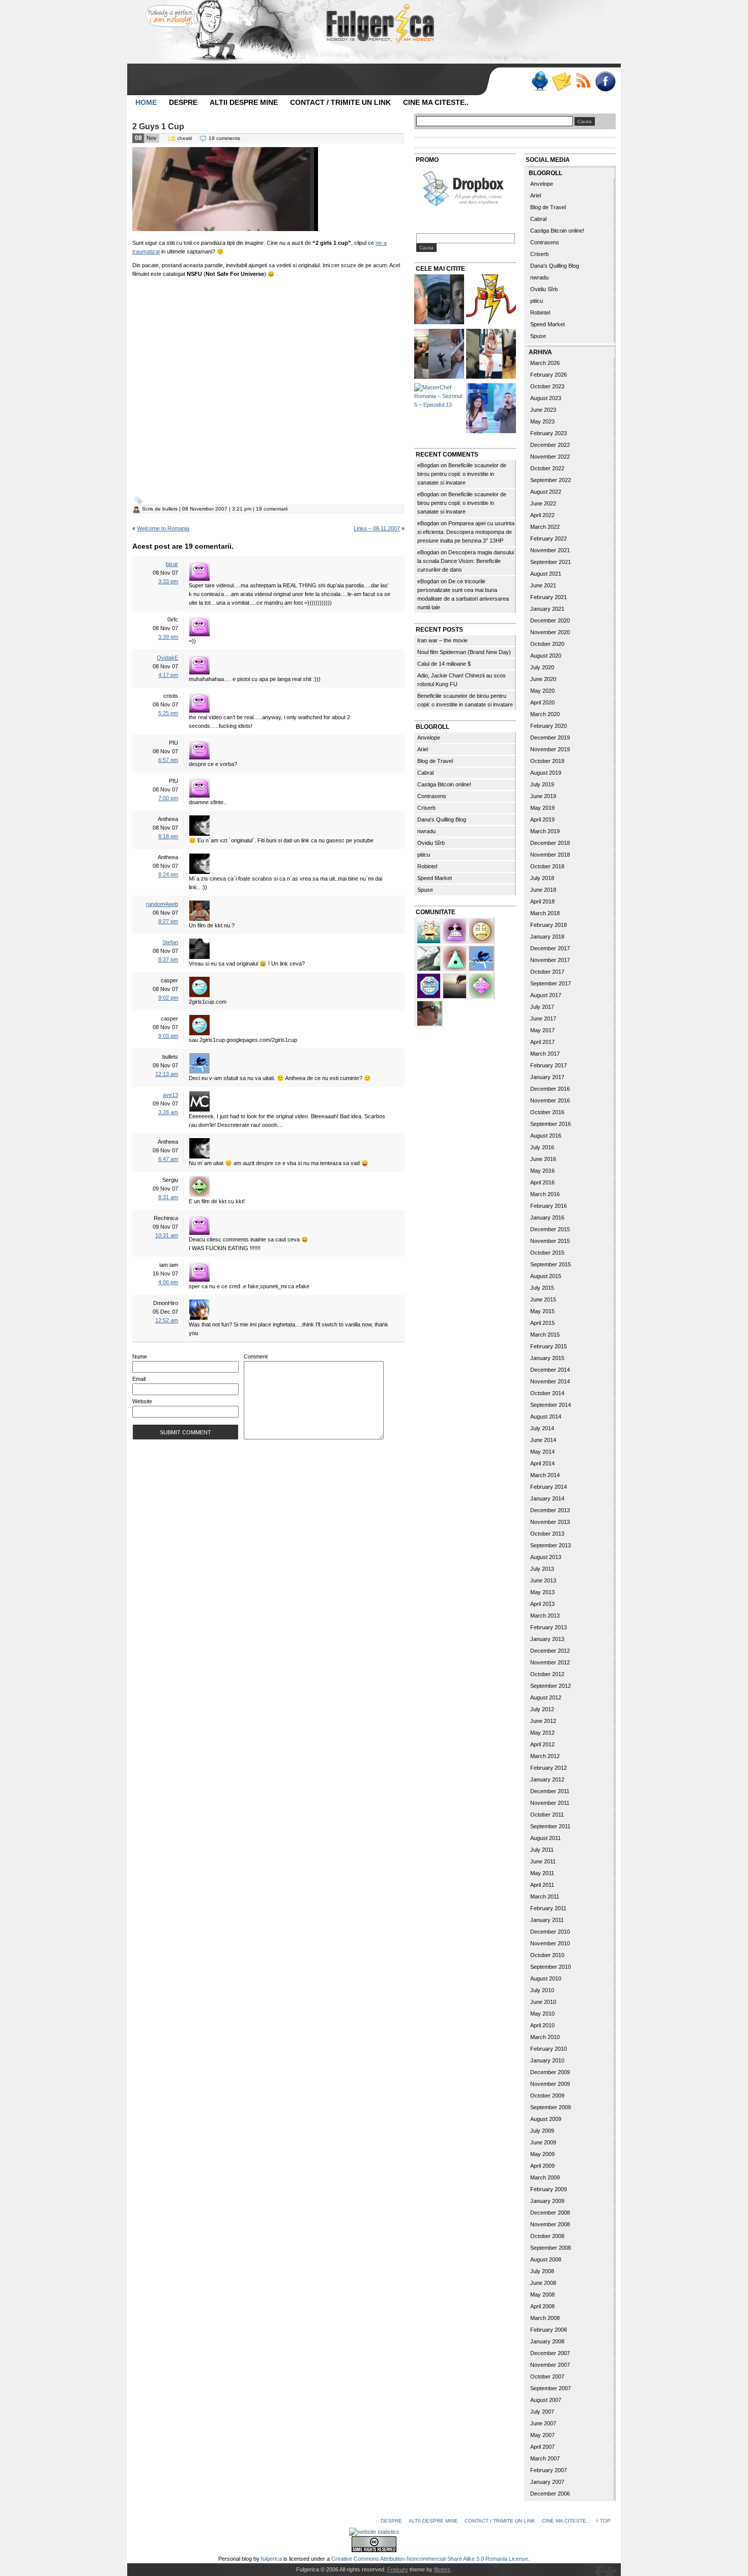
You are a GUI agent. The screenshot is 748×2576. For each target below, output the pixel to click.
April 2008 (542, 2306)
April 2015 (542, 1323)
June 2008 (543, 2283)
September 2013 (551, 1545)
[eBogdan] (429, 1012)
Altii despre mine (244, 102)
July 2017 (542, 1007)
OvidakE (167, 658)
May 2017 (542, 1030)
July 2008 (542, 2271)
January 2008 (547, 2341)
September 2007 (551, 2388)
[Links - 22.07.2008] (439, 301)
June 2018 (543, 890)
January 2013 (547, 1639)
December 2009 (550, 2072)
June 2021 (543, 585)
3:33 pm (168, 581)
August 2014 (546, 1417)
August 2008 (546, 2259)
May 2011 (542, 1873)
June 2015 (543, 1299)
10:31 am (167, 1235)
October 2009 (547, 2096)
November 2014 (550, 1381)
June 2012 (543, 1721)
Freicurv (398, 2569)
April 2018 (542, 901)
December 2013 (550, 1510)
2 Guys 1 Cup (158, 126)
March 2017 (545, 1054)
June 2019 (543, 796)
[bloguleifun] (429, 957)
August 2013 (546, 1557)
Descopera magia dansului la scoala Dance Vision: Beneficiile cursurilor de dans (466, 561)
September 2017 (551, 983)
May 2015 (542, 1311)
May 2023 (542, 421)
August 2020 (546, 656)
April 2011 (542, 1885)
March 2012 (545, 1756)
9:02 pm (168, 998)
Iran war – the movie (442, 640)
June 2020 (543, 679)
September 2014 (551, 1405)
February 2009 (549, 2189)
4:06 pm (168, 1282)
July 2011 (542, 1850)
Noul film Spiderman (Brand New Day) (464, 652)
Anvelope (429, 738)
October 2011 (547, 1815)
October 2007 (547, 2376)
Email (139, 1379)
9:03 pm (168, 1036)
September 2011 (550, 1826)
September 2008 (551, 2248)
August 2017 (546, 995)
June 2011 (543, 1861)
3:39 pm (168, 637)
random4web (162, 904)
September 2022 (551, 480)
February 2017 (549, 1065)
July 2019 (542, 784)
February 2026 (549, 375)
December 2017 (550, 948)
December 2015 (550, 1229)
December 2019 (550, 738)
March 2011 (545, 1896)
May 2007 (542, 2435)
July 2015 (542, 1288)
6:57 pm (168, 760)
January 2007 (547, 2482)
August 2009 (546, 2119)
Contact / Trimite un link (340, 102)
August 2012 (546, 1697)
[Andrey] (429, 985)
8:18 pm (168, 836)
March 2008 (545, 2318)
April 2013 (542, 1604)
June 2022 (543, 503)
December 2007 (550, 2353)
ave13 (170, 1095)
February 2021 (549, 597)
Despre (183, 102)
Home (146, 102)
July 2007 (542, 2412)
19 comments (224, 138)
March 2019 (545, 831)
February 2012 (549, 1768)
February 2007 (549, 2470)
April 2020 (542, 702)
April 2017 (542, 1042)
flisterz (442, 2569)
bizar (172, 564)
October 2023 (547, 386)
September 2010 (551, 1967)
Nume (140, 1356)
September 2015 (551, 1264)
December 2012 (550, 1651)
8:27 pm (168, 921)
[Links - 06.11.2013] (439, 355)
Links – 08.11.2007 (377, 528)
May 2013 (542, 1592)
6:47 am (168, 1159)
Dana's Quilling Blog (442, 819)
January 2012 (547, 1779)
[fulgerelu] (455, 930)
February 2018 (549, 925)
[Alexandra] (455, 957)
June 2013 (543, 1580)
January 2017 (547, 1077)
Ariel (423, 749)
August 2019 (546, 773)
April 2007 (542, 2447)
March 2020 (545, 714)
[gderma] (481, 957)
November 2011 (550, 1803)
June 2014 (543, 1440)
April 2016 (542, 1182)
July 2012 (542, 1709)
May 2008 (542, 2295)
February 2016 (549, 1206)
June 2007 (543, 2423)
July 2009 (542, 2131)
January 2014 (547, 1498)
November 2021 (550, 550)
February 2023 (549, 433)
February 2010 (549, 2049)
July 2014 (542, 1428)
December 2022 (550, 445)
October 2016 (547, 1112)
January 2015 (547, 1358)
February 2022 (549, 539)
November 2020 (550, 632)
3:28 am (168, 1112)
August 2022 (546, 492)
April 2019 (542, 819)
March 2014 (545, 1475)
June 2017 (543, 1018)
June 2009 (543, 2142)
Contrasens (432, 796)
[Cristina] (481, 930)
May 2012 (542, 1733)
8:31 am (168, 1197)
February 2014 (549, 1487)
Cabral (425, 773)
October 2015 (547, 1253)
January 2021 (547, 609)
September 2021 (551, 562)
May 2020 (542, 691)
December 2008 (550, 2213)
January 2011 (547, 1920)
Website (142, 1401)
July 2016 (542, 1147)
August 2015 (546, 1276)
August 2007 (546, 2400)
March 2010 (545, 2037)
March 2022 (545, 527)
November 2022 (550, 457)
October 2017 (547, 972)
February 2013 (549, 1627)
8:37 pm (168, 959)
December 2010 (550, 1932)
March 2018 (545, 913)
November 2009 (550, 2084)
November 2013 (550, 1522)
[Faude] (481, 985)
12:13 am (167, 1074)
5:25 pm (168, 713)
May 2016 (542, 1171)
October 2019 (547, 761)
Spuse (425, 890)
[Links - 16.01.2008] (491, 301)
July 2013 (542, 1569)
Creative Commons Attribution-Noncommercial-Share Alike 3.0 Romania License (430, 2559)
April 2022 (542, 515)
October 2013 (547, 1534)
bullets (170, 509)
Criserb (426, 808)
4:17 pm (168, 675)
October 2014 (547, 1393)
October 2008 (547, 2236)
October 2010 (547, 1955)
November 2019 (550, 749)
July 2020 (542, 667)
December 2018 (550, 843)
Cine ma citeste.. (436, 102)
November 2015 (550, 1241)
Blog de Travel (435, 761)
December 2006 (550, 2494)
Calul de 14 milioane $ (444, 664)
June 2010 (543, 2002)
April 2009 (542, 2166)
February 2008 (549, 2330)
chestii (184, 138)
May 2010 (542, 2014)
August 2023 (546, 398)
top (605, 2521)
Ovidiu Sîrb (431, 843)
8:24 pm (168, 874)
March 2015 (545, 1335)
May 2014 (542, 1452)
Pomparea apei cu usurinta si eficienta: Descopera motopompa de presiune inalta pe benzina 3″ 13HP (466, 532)
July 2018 (542, 878)
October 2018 (547, 866)
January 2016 (547, 1218)
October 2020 (547, 644)
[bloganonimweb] (455, 985)
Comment (256, 1356)
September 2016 (551, 1124)
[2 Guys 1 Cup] (225, 229)
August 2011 (545, 1838)
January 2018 (547, 937)
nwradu (426, 831)
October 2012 (547, 1674)
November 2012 (550, 1662)
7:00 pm (168, 798)
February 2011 (548, 1908)
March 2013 (545, 1616)
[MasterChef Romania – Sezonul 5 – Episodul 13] (439, 396)
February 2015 (549, 1346)
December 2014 (550, 1370)
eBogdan (428, 465)
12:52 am (167, 1320)
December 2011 (550, 1791)
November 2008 (550, 2224)
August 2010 (546, 1978)
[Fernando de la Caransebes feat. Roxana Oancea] (491, 409)
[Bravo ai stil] (429, 930)
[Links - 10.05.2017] (491, 355)
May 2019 (542, 808)
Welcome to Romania (163, 528)
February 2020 (549, 726)
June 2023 (543, 410)
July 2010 (542, 1990)
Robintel (427, 866)
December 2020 (550, 620)
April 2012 (542, 1744)
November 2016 (550, 1100)
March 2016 (545, 1194)
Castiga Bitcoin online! (444, 784)
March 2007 (545, 2458)
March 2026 (545, 363)
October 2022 (547, 468)
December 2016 (550, 1089)
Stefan (170, 942)
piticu (424, 855)
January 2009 (547, 2201)
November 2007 (550, 2365)
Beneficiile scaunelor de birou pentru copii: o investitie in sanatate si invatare (462, 474)
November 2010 (550, 1943)
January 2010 (547, 2060)
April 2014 (542, 1463)
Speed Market (435, 878)
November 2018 (550, 855)
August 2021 (546, 574)
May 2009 (542, 2154)
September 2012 (551, 1686)
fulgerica (271, 2559)
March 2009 (545, 2177)
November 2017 (550, 960)
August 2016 (546, 1136)
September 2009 (551, 2107)
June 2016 (543, 1159)
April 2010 (542, 2025)
